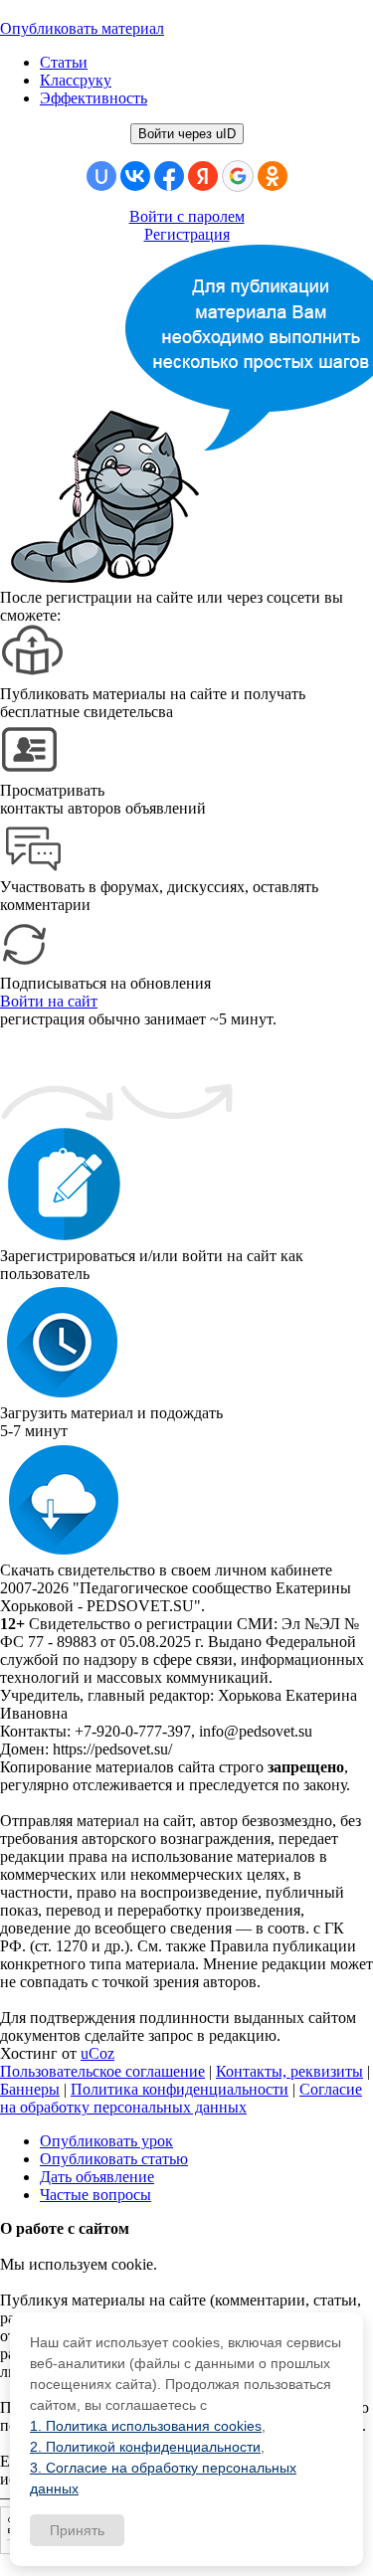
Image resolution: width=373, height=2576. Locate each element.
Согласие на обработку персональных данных (181, 2098)
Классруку (76, 80)
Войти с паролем (187, 216)
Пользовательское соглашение (102, 2071)
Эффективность (93, 98)
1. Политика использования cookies (146, 2426)
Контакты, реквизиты (289, 2071)
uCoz (97, 2053)
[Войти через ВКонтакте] (135, 176)
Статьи (64, 62)
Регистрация (187, 234)
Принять (77, 2530)
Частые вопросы (95, 2195)
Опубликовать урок (106, 2141)
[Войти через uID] (101, 176)
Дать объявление (97, 2177)
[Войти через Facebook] (169, 176)
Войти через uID (187, 134)
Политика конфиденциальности (180, 2089)
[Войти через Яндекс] (203, 176)
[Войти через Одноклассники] (273, 176)
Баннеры (30, 2089)
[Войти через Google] (238, 176)
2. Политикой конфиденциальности (145, 2447)
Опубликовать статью (114, 2159)
